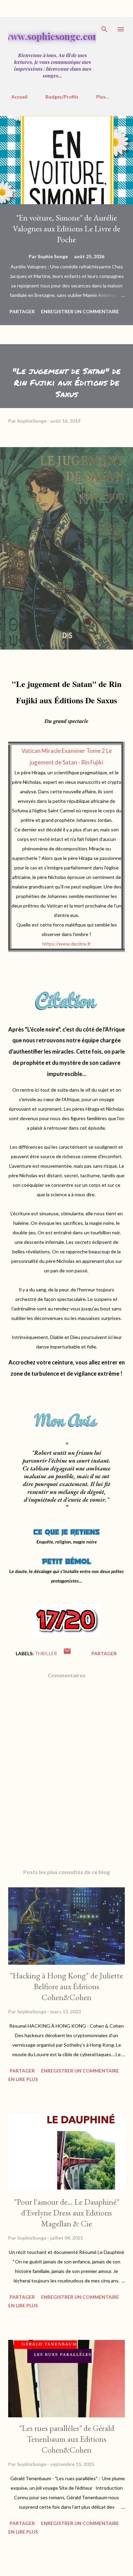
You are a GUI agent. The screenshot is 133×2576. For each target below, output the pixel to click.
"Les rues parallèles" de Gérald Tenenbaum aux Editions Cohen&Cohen (67, 2439)
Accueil (19, 97)
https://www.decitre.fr (66, 944)
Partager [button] (22, 311)
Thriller (46, 1653)
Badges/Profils (62, 97)
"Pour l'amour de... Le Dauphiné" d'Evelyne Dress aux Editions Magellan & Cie (67, 2213)
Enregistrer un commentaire (80, 311)
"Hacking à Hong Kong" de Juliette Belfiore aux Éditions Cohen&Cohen (66, 1986)
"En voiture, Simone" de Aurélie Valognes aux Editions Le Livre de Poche (67, 228)
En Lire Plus (23, 2079)
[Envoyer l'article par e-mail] (67, 1653)
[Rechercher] (104, 29)
